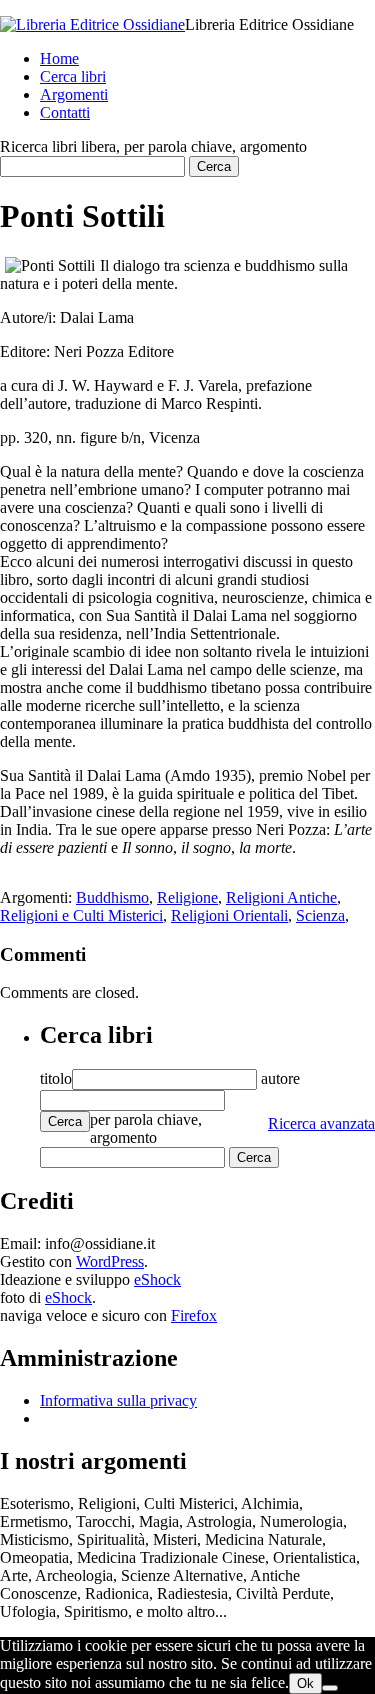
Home (59, 58)
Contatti (65, 112)
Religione (187, 897)
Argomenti (74, 94)
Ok (305, 1683)
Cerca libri (73, 76)
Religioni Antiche (281, 897)
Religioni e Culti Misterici (81, 915)
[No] (330, 1688)
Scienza (320, 915)
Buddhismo (112, 897)
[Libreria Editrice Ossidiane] (92, 24)
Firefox (194, 1315)
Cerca (65, 1121)
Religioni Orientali (229, 915)
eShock (157, 1279)
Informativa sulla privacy (118, 1400)
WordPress (110, 1261)
